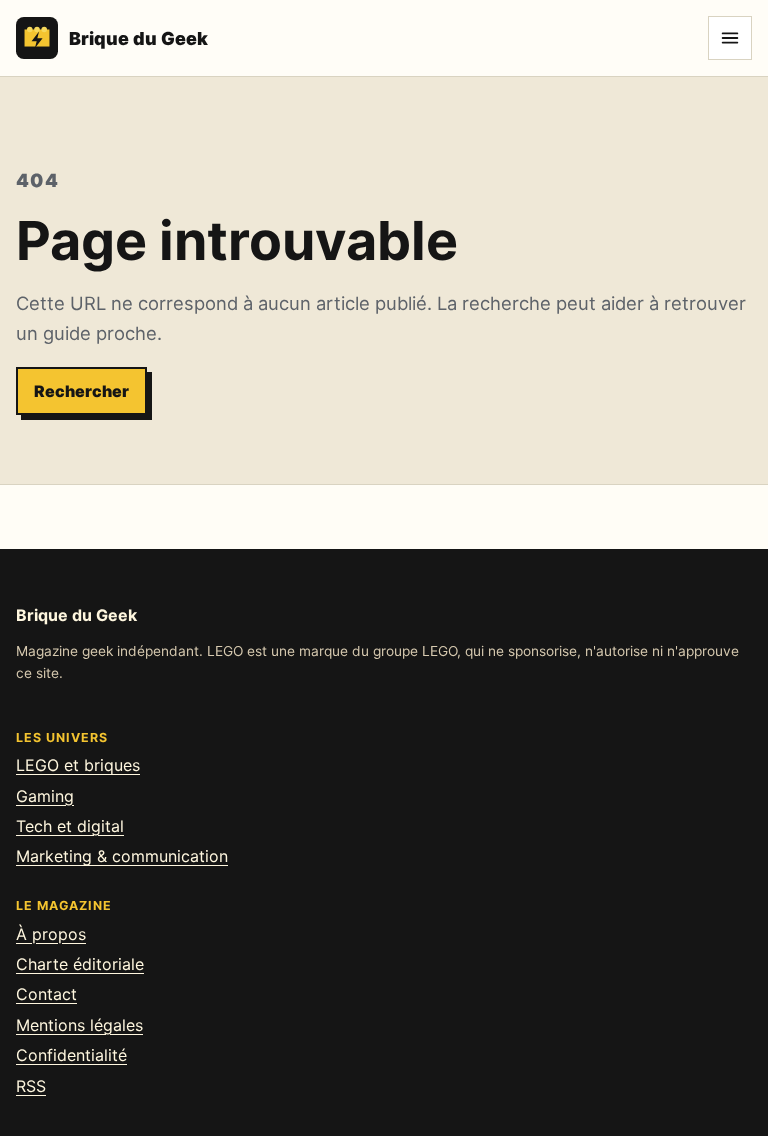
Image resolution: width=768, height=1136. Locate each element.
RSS (31, 1086)
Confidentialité (71, 1055)
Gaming (45, 796)
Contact (46, 994)
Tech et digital (70, 826)
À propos (51, 934)
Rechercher (81, 391)
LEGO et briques (78, 765)
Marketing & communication (122, 856)
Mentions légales (79, 1025)
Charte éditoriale (80, 964)
